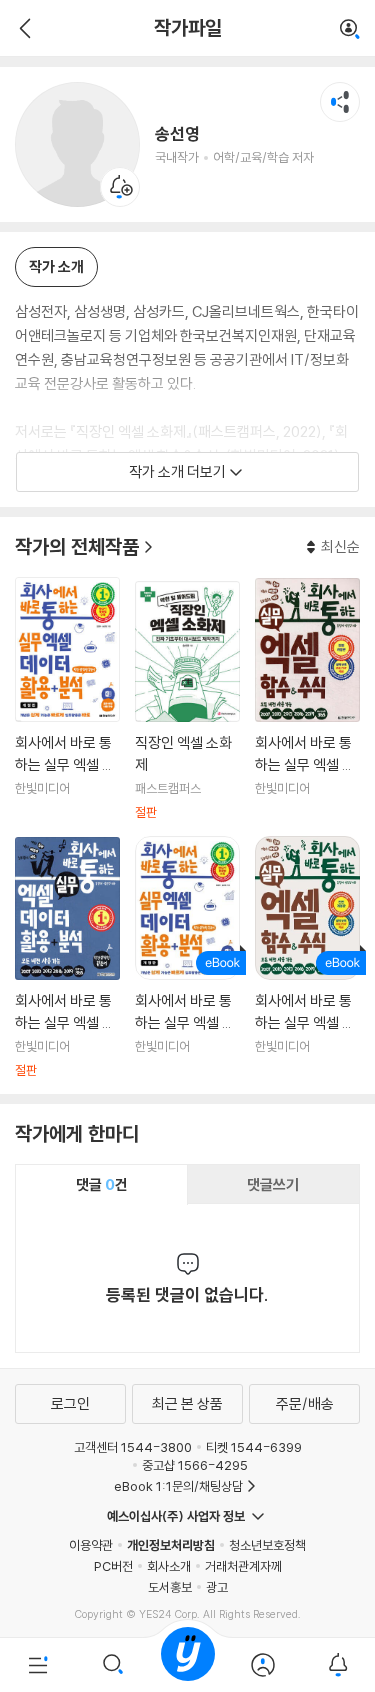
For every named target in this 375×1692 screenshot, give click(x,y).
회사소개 (169, 1566)
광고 (217, 1587)
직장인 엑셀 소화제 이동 (187, 701)
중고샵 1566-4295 (195, 1465)
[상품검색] (112, 1665)
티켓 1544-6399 (254, 1447)
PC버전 (113, 1566)
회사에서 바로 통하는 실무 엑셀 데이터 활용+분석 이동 (67, 699)
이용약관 (91, 1545)
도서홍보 (170, 1587)
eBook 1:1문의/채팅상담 (178, 1486)
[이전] (22, 28)
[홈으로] (188, 1665)
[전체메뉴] (37, 1665)
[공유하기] (340, 102)
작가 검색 (350, 30)
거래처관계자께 (243, 1566)
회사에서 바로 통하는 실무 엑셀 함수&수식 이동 (307, 699)
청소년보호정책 (267, 1545)
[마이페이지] (262, 1665)
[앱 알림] (337, 1665)
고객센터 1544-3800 (133, 1447)
